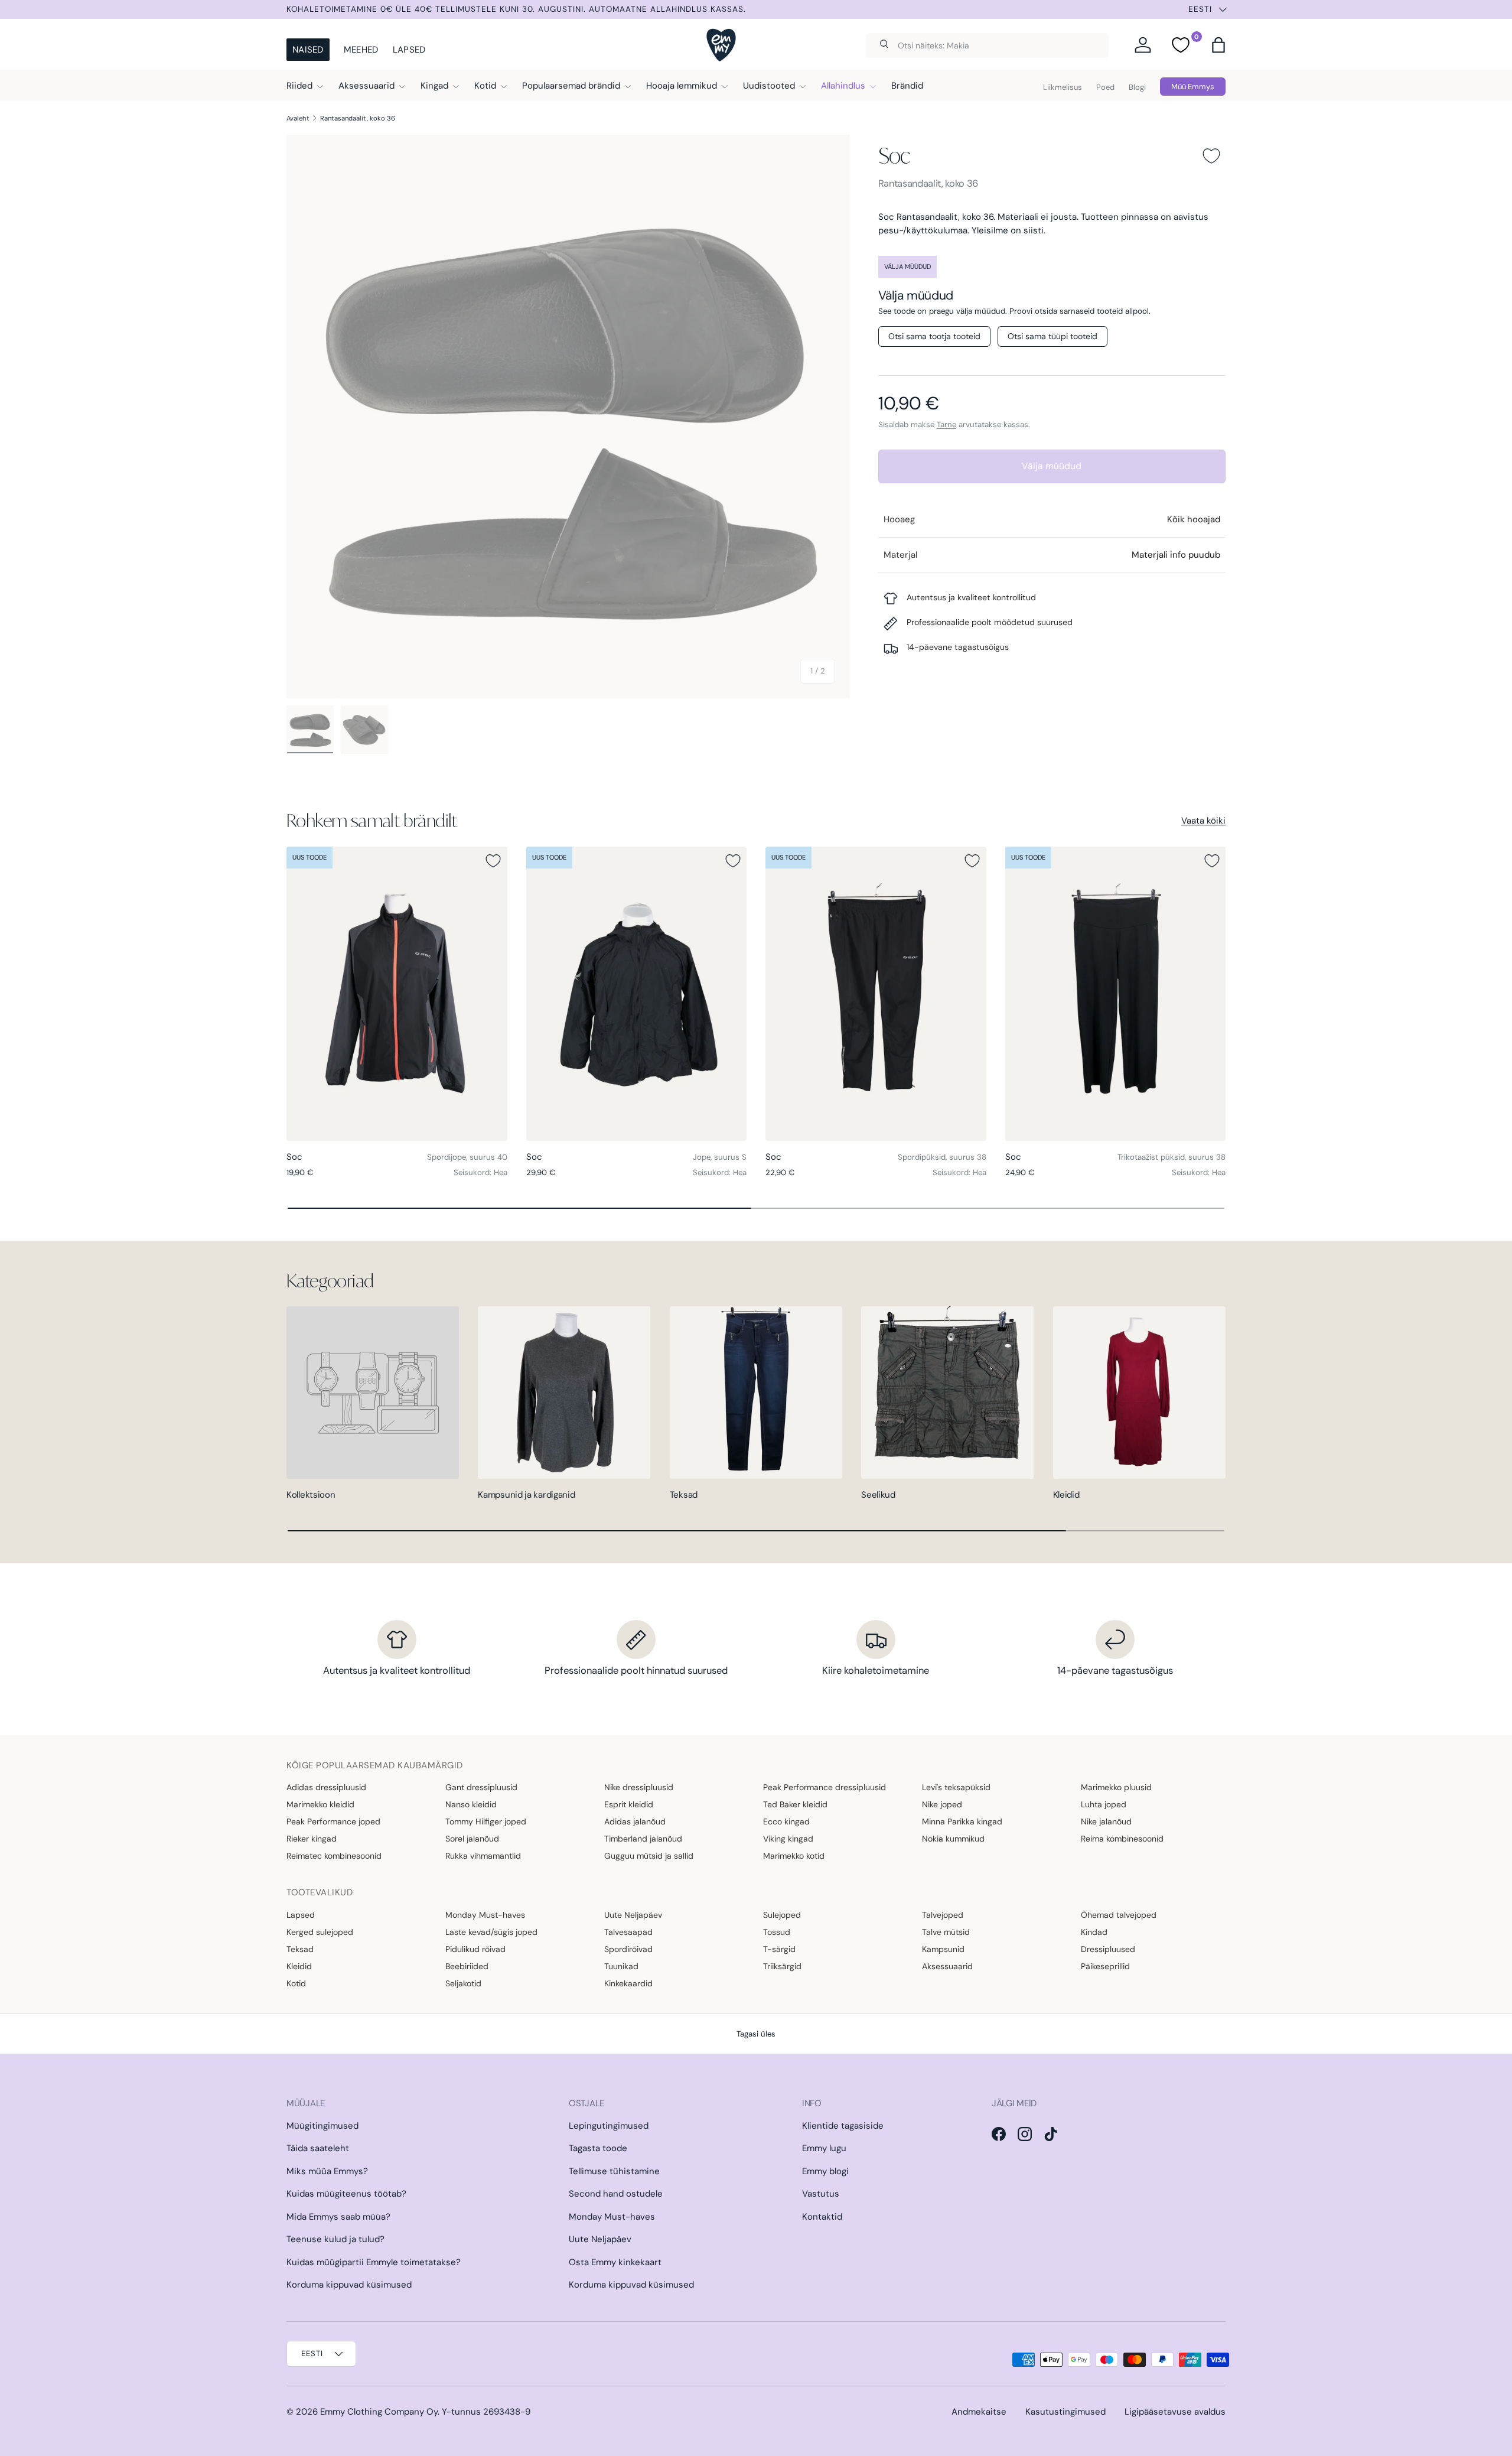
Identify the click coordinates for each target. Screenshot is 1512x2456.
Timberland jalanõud (643, 1839)
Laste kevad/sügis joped (491, 1932)
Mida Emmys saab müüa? (338, 2217)
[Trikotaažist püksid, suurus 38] (1116, 994)
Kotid (485, 86)
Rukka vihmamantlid (483, 1856)
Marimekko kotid (794, 1856)
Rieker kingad (312, 1839)
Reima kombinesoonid (1122, 1839)
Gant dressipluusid (481, 1787)
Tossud (777, 1932)
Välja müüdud (1052, 466)
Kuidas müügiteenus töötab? (346, 2194)
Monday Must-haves (485, 1915)
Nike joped (942, 1804)
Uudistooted (769, 86)
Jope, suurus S (720, 1157)
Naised (308, 50)
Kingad (434, 86)
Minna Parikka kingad (962, 1821)
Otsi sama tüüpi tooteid (1052, 336)
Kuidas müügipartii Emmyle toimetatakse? (374, 2262)
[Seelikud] (947, 1393)
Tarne (946, 424)
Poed (1105, 87)
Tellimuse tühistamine (614, 2171)
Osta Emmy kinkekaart (615, 2262)
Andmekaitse (979, 2412)
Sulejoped (782, 1915)
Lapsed (409, 50)
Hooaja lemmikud (682, 86)
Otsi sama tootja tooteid (934, 336)
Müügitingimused (322, 2126)
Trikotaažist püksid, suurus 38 (1172, 1157)
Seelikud (878, 1495)
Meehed (361, 50)
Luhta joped (1104, 1804)
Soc (895, 155)
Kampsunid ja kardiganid (526, 1495)
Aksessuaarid (366, 86)
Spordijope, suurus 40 (467, 1157)
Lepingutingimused (609, 2126)
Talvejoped (943, 1915)
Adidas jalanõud (635, 1821)
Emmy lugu (824, 2148)
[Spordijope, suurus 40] (397, 994)
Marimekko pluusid (1116, 1787)
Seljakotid (463, 1983)
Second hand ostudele (616, 2194)
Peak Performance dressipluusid (825, 1787)
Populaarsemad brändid (571, 86)
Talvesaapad (628, 1932)
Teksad (684, 1495)
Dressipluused (1108, 1949)
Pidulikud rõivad (475, 1949)
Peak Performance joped (333, 1821)
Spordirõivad (628, 1949)
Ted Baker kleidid (795, 1804)
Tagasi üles (756, 2034)
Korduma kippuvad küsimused (349, 2285)
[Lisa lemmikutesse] (1211, 156)
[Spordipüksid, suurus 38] (876, 994)
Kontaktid (822, 2217)
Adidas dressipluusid (326, 1787)
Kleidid (1066, 1495)
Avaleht (298, 118)
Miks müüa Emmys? (327, 2171)
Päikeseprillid (1105, 1966)
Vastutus (821, 2194)
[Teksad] (756, 1393)
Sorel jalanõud (472, 1839)
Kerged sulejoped (320, 1932)
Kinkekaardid (628, 1983)
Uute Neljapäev (633, 1915)
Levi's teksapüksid (956, 1787)
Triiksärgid (782, 1966)
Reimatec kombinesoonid (334, 1856)
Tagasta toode (598, 2148)
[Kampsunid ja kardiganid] (564, 1393)
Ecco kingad (786, 1821)
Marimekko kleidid (320, 1804)
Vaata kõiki (1203, 821)
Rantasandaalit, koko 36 (358, 118)
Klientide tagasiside (843, 2126)
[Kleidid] (1139, 1393)
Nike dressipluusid (639, 1787)
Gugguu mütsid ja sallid (649, 1856)
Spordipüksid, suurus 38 (942, 1157)
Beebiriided (467, 1966)
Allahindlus (843, 86)
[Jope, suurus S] (637, 994)
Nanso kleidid (471, 1804)
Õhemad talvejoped (1119, 1915)
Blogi (1137, 87)
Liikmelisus (1063, 87)
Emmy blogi (825, 2171)
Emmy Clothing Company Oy (379, 2412)
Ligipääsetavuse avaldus (1175, 2412)
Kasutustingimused (1065, 2412)
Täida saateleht (318, 2148)
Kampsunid (943, 1949)
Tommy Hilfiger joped (486, 1821)
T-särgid (779, 1949)
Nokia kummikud (953, 1839)
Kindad (1094, 1932)
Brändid (907, 86)
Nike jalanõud (1106, 1821)
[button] (1218, 45)
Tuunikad (621, 1966)
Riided (299, 86)
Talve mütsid (946, 1932)
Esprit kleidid (629, 1804)
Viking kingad (788, 1839)
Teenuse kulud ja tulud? (335, 2239)
